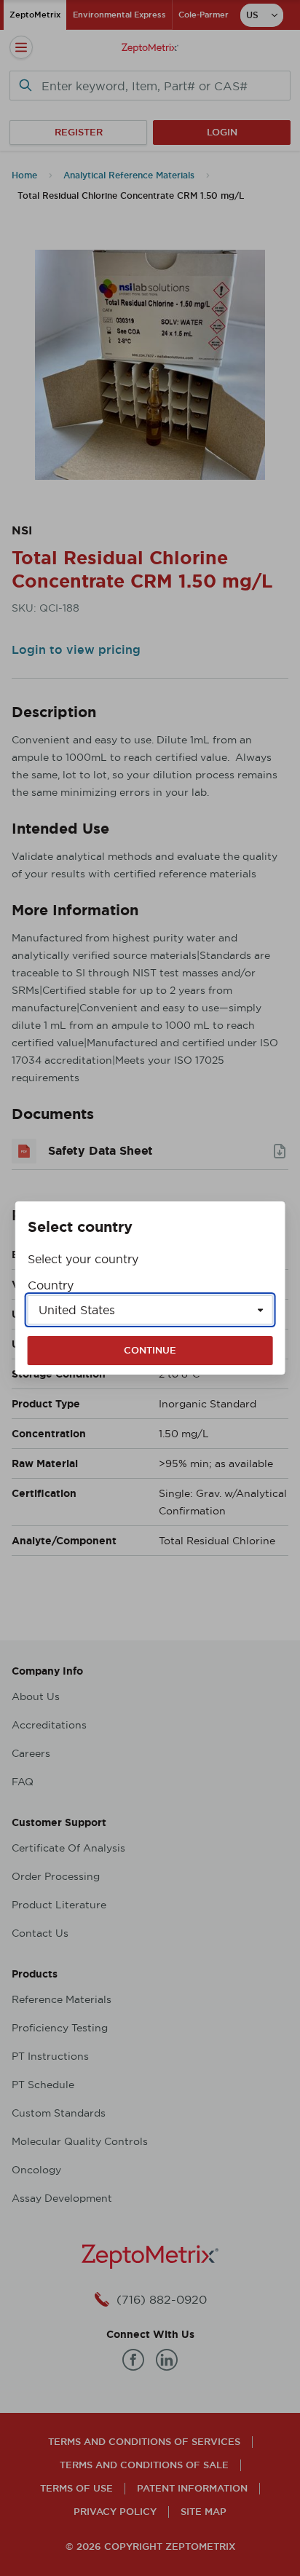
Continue (150, 1350)
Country (51, 1285)
